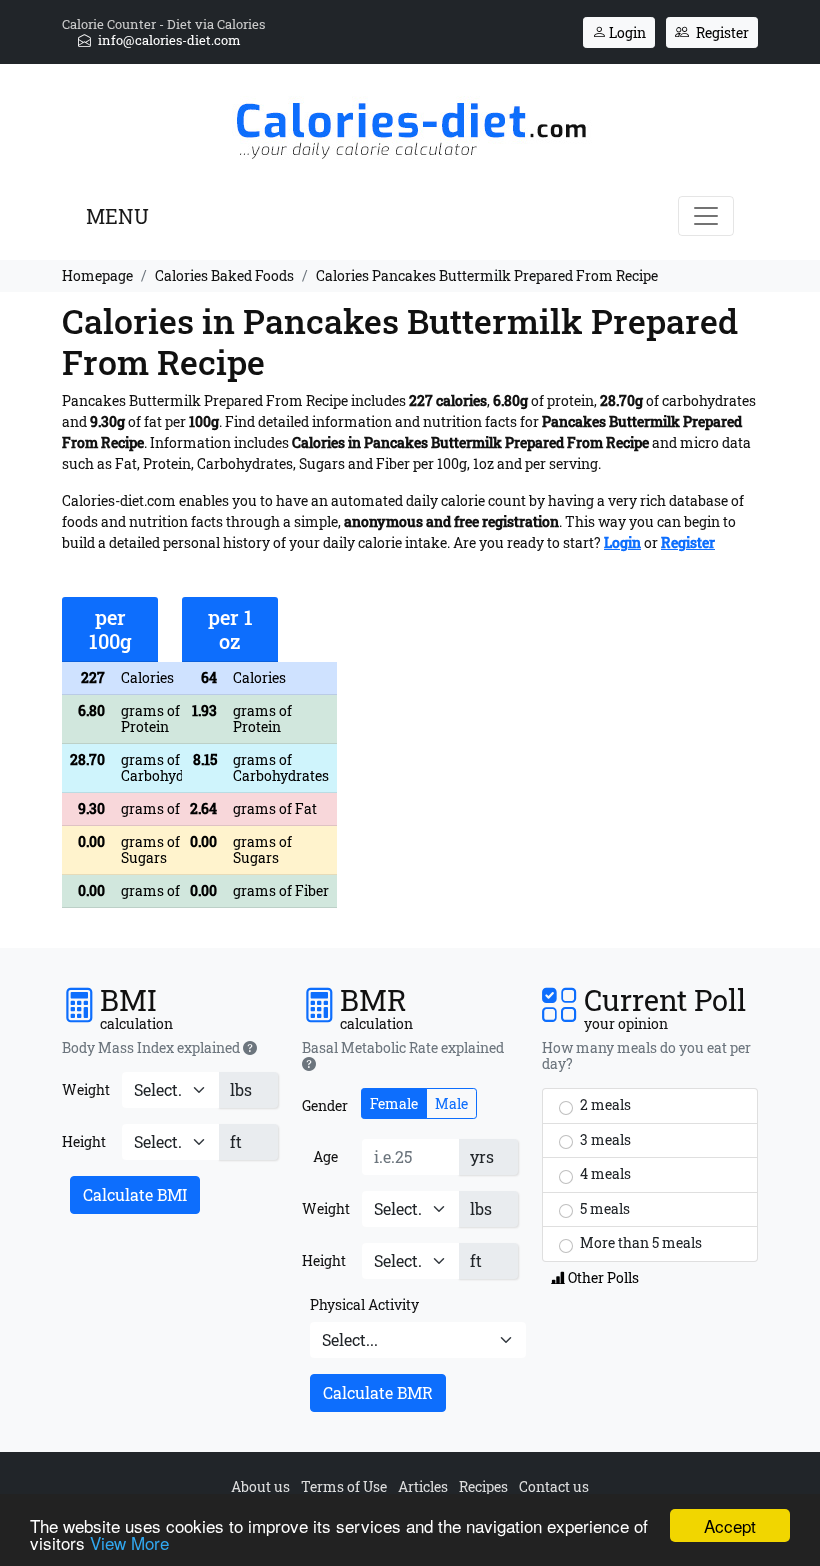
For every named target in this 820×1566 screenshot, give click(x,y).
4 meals (604, 1173)
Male (451, 1103)
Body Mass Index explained (152, 1048)
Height (84, 1141)
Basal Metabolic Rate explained (403, 1048)
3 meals (604, 1139)
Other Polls (602, 1277)
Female (394, 1103)
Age (325, 1156)
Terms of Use (344, 1486)
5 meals (603, 1208)
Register (721, 32)
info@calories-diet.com (168, 40)
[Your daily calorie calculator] (410, 124)
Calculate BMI (135, 1194)
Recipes (483, 1486)
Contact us (554, 1486)
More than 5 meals (639, 1242)
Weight (86, 1089)
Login (626, 32)
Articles (423, 1486)
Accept (730, 1525)
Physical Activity (364, 1304)
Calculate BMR (378, 1392)
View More (129, 1542)
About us (260, 1486)
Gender (325, 1105)
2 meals (604, 1104)
